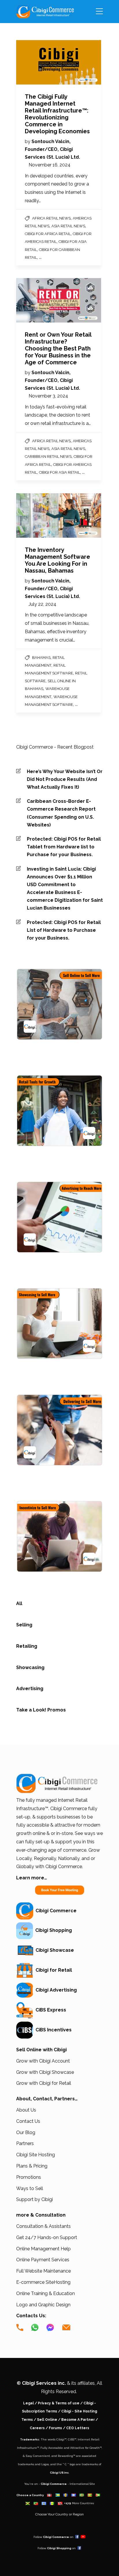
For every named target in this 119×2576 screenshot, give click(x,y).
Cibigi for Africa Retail (48, 234)
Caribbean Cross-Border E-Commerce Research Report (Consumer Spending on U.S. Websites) (61, 813)
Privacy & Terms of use (59, 2403)
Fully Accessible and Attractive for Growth (70, 2448)
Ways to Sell (30, 2188)
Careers (37, 2428)
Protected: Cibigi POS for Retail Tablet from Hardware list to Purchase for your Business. (64, 847)
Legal (28, 2403)
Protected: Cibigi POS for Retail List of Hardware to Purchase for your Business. (64, 930)
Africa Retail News (51, 218)
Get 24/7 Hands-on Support (47, 2237)
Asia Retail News (68, 226)
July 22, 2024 (42, 604)
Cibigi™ (61, 2439)
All (19, 1603)
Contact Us (28, 2121)
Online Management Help (43, 2249)
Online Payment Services (43, 2260)
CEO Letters (78, 2428)
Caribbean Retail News (48, 456)
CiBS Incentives (52, 2030)
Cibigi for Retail (53, 1970)
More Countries (83, 2503)
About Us (26, 2110)
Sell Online (47, 2420)
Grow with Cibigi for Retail (44, 2083)
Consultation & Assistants (43, 2226)
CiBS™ (72, 2439)
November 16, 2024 (50, 165)
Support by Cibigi (35, 2199)
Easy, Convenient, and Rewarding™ (50, 2456)
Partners (25, 2143)
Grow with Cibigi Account (43, 2061)
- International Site (81, 2484)
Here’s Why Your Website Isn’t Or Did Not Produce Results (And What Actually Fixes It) (65, 779)
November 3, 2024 (48, 396)
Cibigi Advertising (55, 1990)
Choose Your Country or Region (59, 2514)
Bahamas (41, 658)
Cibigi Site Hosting (36, 2155)
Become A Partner (78, 2420)
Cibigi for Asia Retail (59, 472)
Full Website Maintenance (43, 2271)
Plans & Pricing (32, 2166)
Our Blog (26, 2132)
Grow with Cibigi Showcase (45, 2072)
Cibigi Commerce (55, 1911)
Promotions (29, 2177)
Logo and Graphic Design (43, 2305)
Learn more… (32, 1878)
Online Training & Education (45, 2293)
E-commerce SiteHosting (43, 2282)
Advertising (30, 1689)
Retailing (27, 1646)
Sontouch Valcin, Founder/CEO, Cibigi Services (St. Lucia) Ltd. (52, 149)
